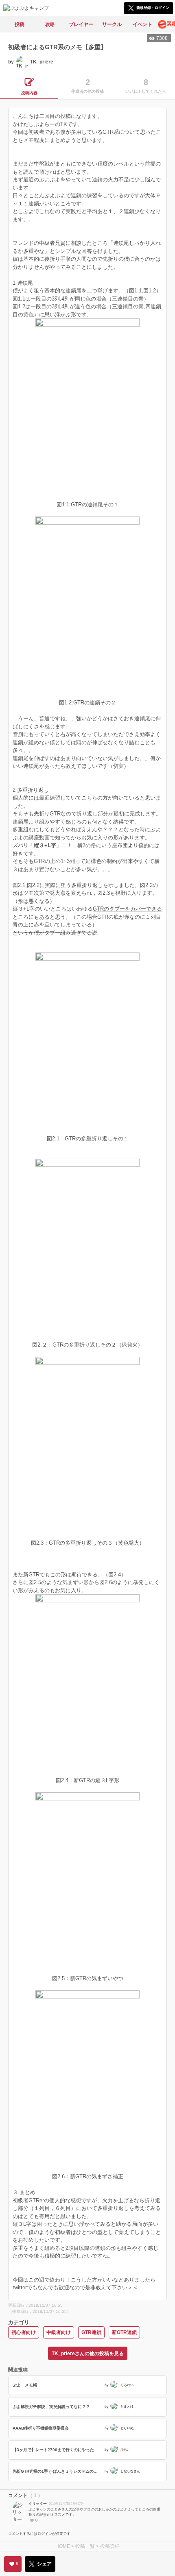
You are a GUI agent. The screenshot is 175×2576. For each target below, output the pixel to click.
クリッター (38, 2504)
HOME (63, 2546)
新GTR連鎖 (124, 2332)
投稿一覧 (85, 2546)
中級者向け (59, 2332)
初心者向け (24, 2332)
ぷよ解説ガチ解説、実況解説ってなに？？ (51, 2407)
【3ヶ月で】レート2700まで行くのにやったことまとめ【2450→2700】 (58, 2450)
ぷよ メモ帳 (25, 2385)
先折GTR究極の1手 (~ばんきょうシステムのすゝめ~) (58, 2471)
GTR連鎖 (91, 2332)
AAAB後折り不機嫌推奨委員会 (41, 2428)
